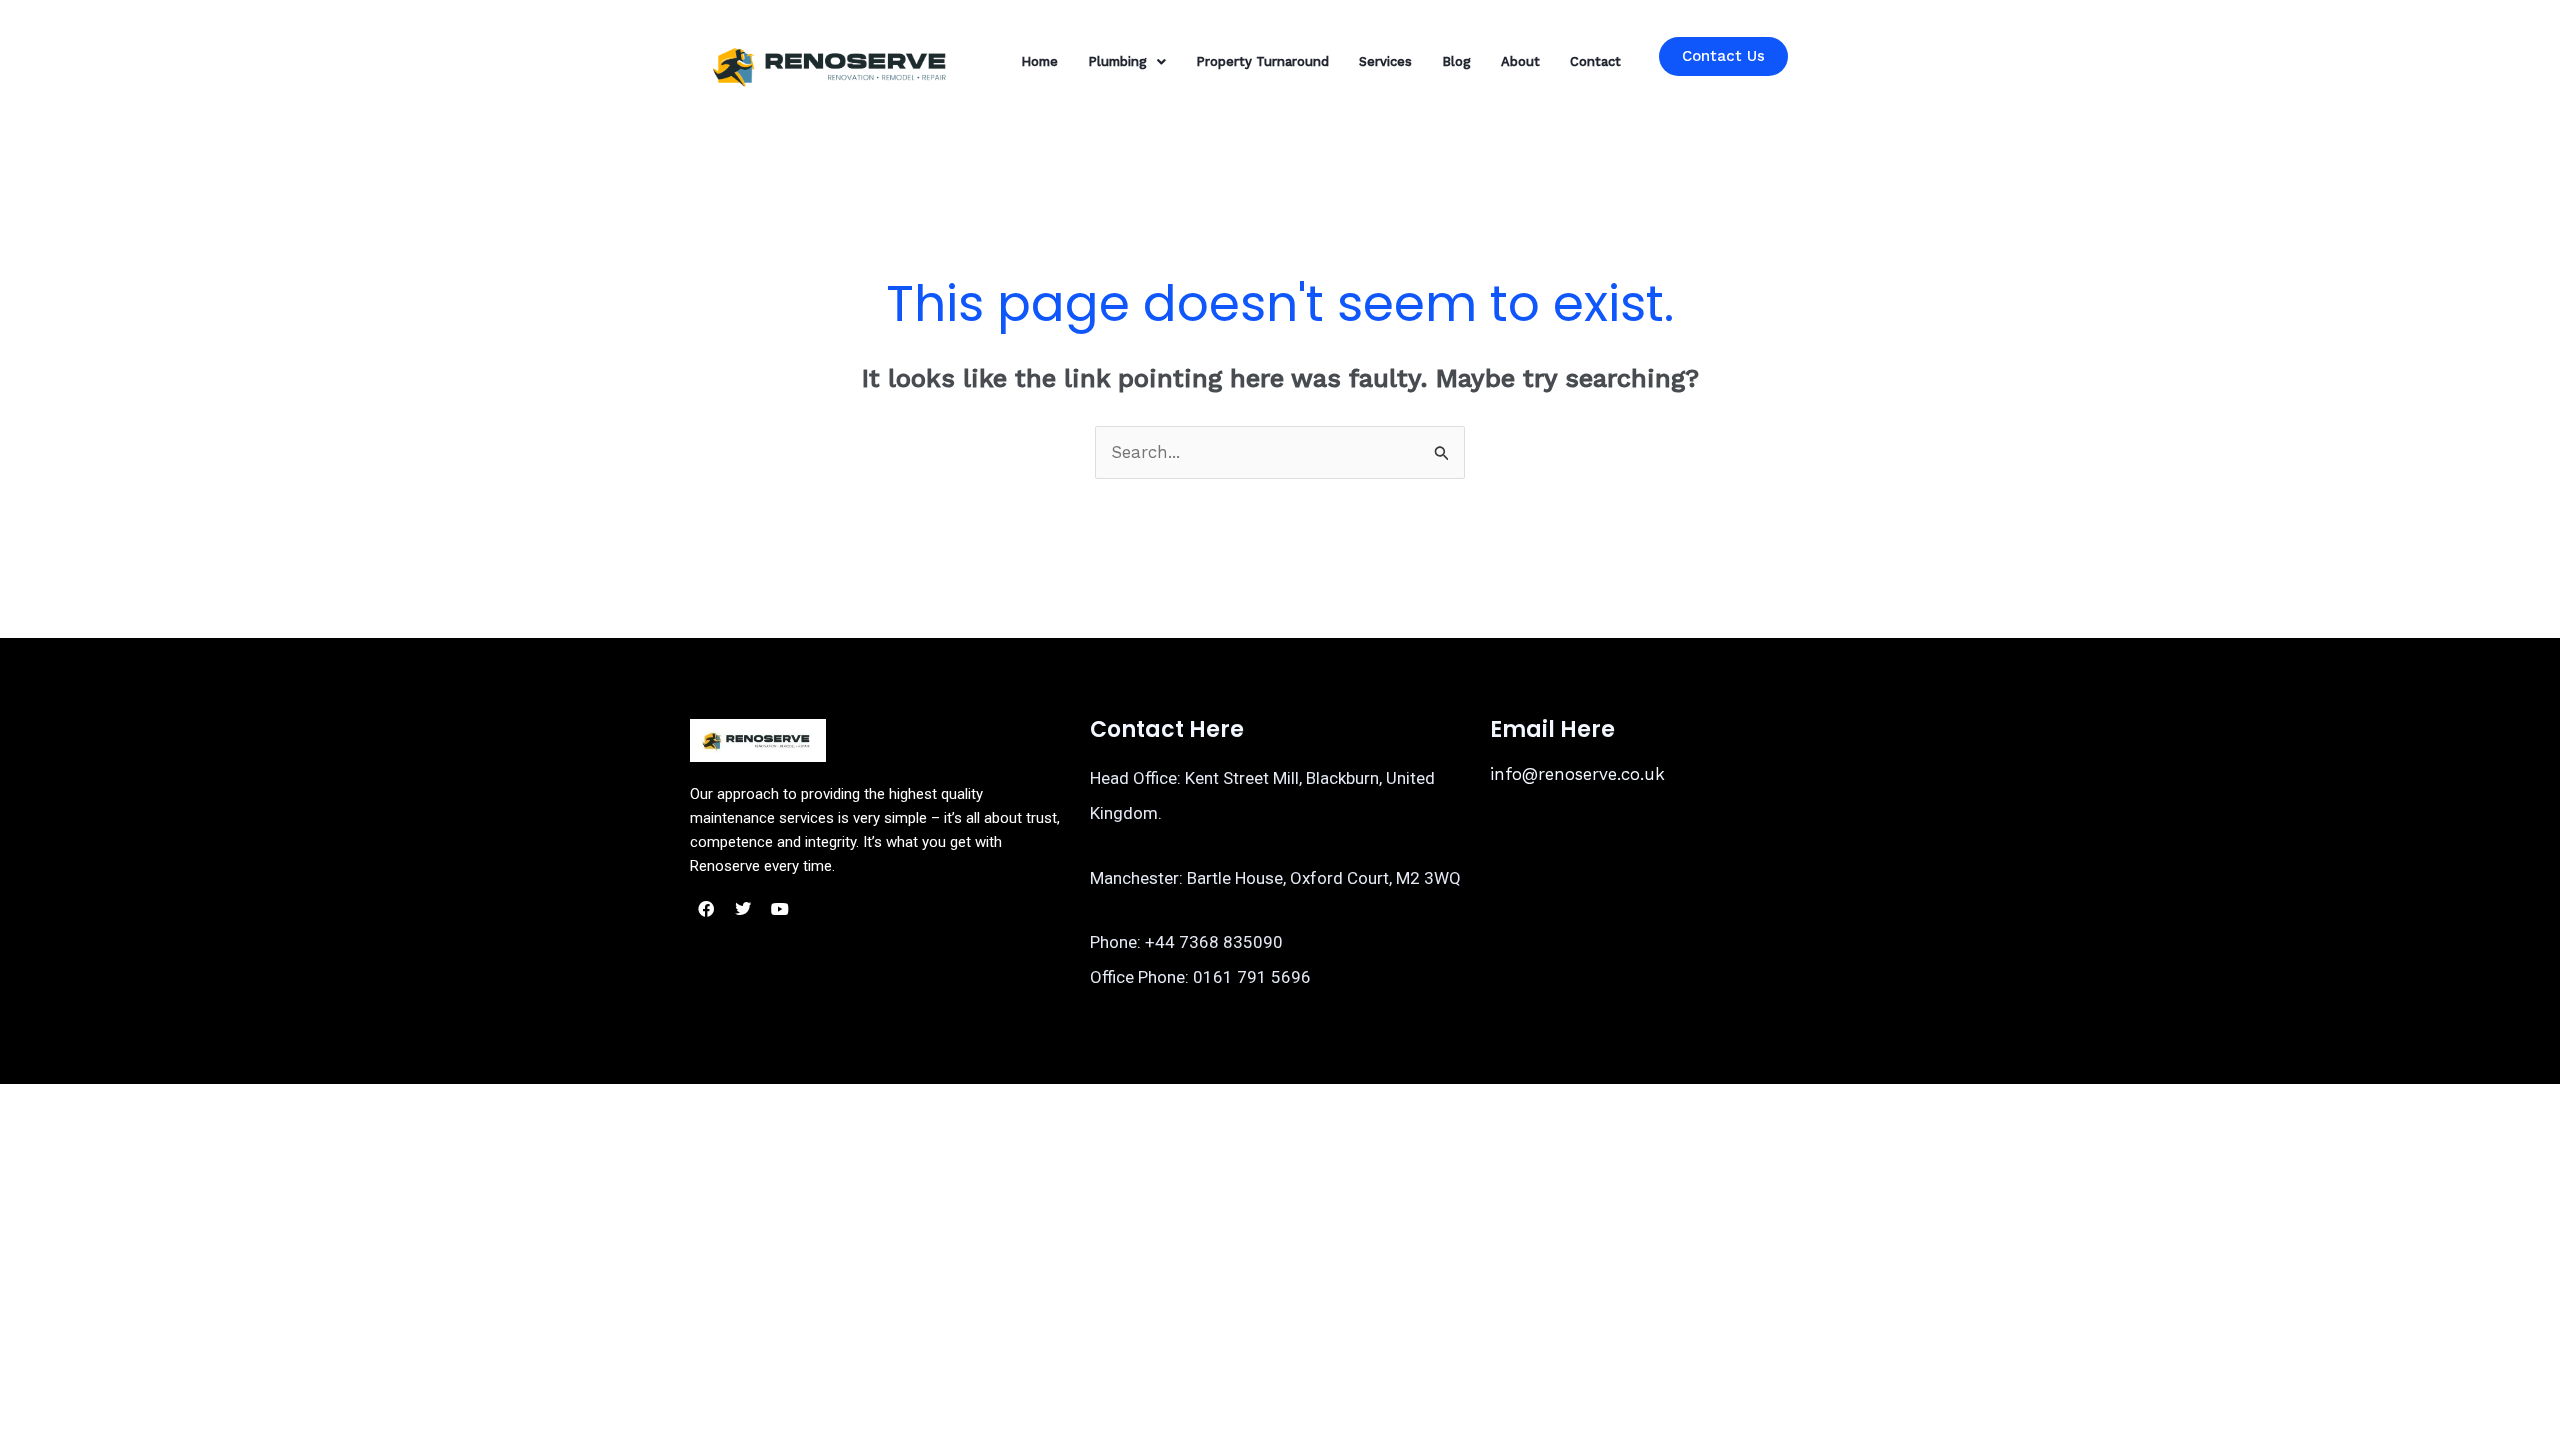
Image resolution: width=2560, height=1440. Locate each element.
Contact (1595, 61)
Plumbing (1117, 61)
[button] (1127, 61)
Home (1039, 61)
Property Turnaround (1262, 61)
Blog (1456, 61)
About (1520, 61)
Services (1385, 61)
